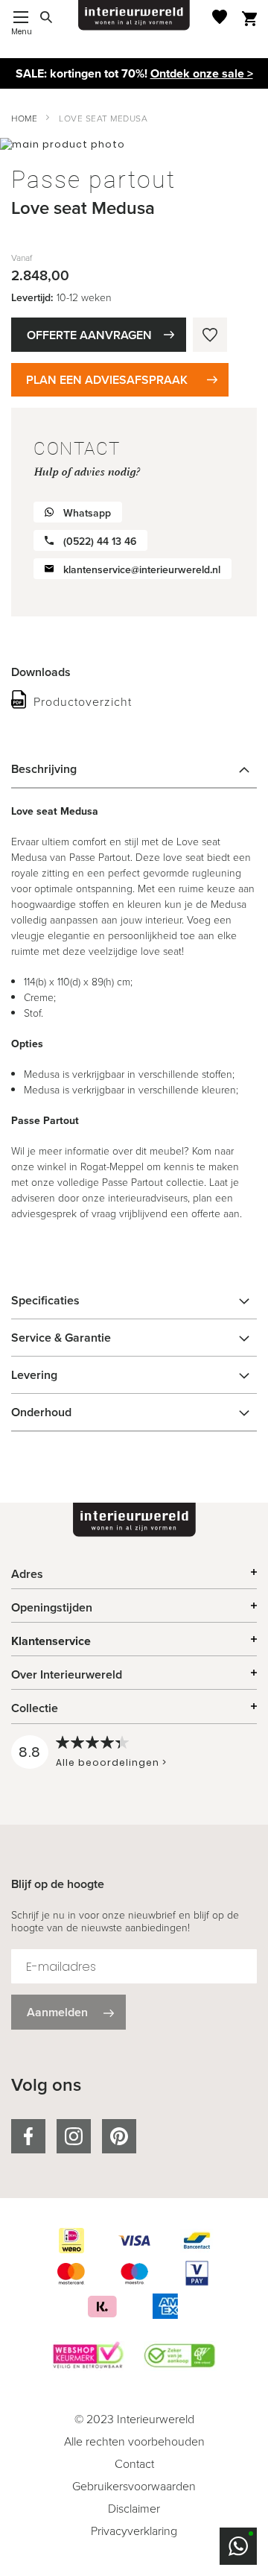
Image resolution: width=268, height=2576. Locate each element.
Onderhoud (41, 1412)
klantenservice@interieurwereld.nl (142, 570)
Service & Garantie (61, 1338)
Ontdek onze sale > (202, 73)
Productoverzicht (83, 702)
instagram (74, 2136)
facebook (28, 2136)
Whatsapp (87, 513)
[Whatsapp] (238, 2546)
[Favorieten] (220, 17)
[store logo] (134, 15)
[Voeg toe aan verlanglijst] (210, 335)
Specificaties (45, 1300)
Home (24, 119)
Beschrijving (44, 769)
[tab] (134, 769)
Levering (34, 1375)
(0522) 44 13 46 (100, 542)
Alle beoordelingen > (111, 1762)
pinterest (119, 2136)
